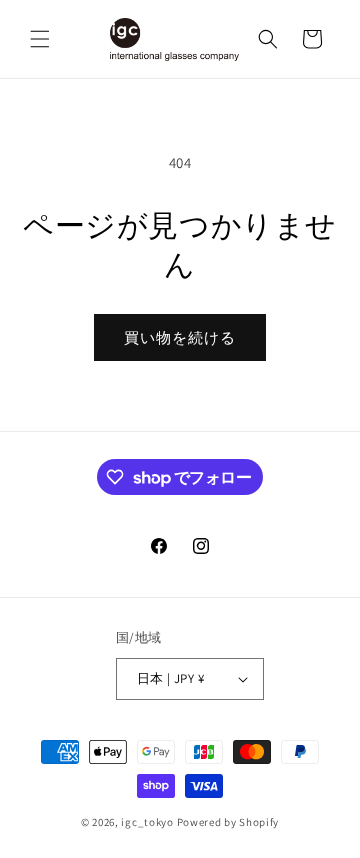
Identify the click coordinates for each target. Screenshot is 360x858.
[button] (40, 39)
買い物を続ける (180, 337)
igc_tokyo (147, 822)
